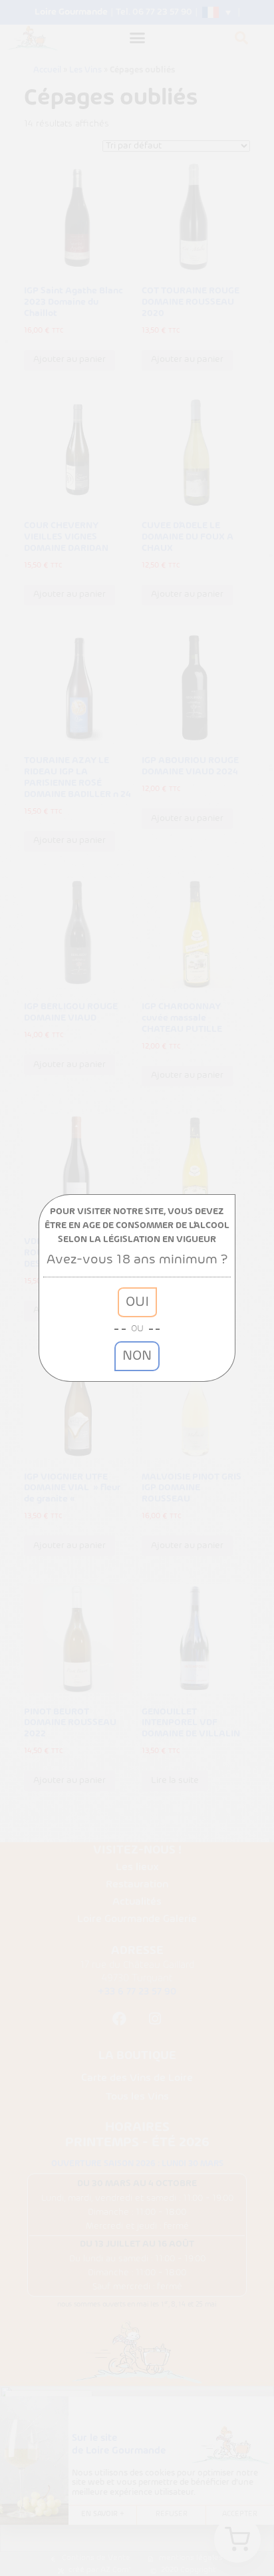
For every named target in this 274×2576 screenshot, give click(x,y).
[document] (137, 1288)
